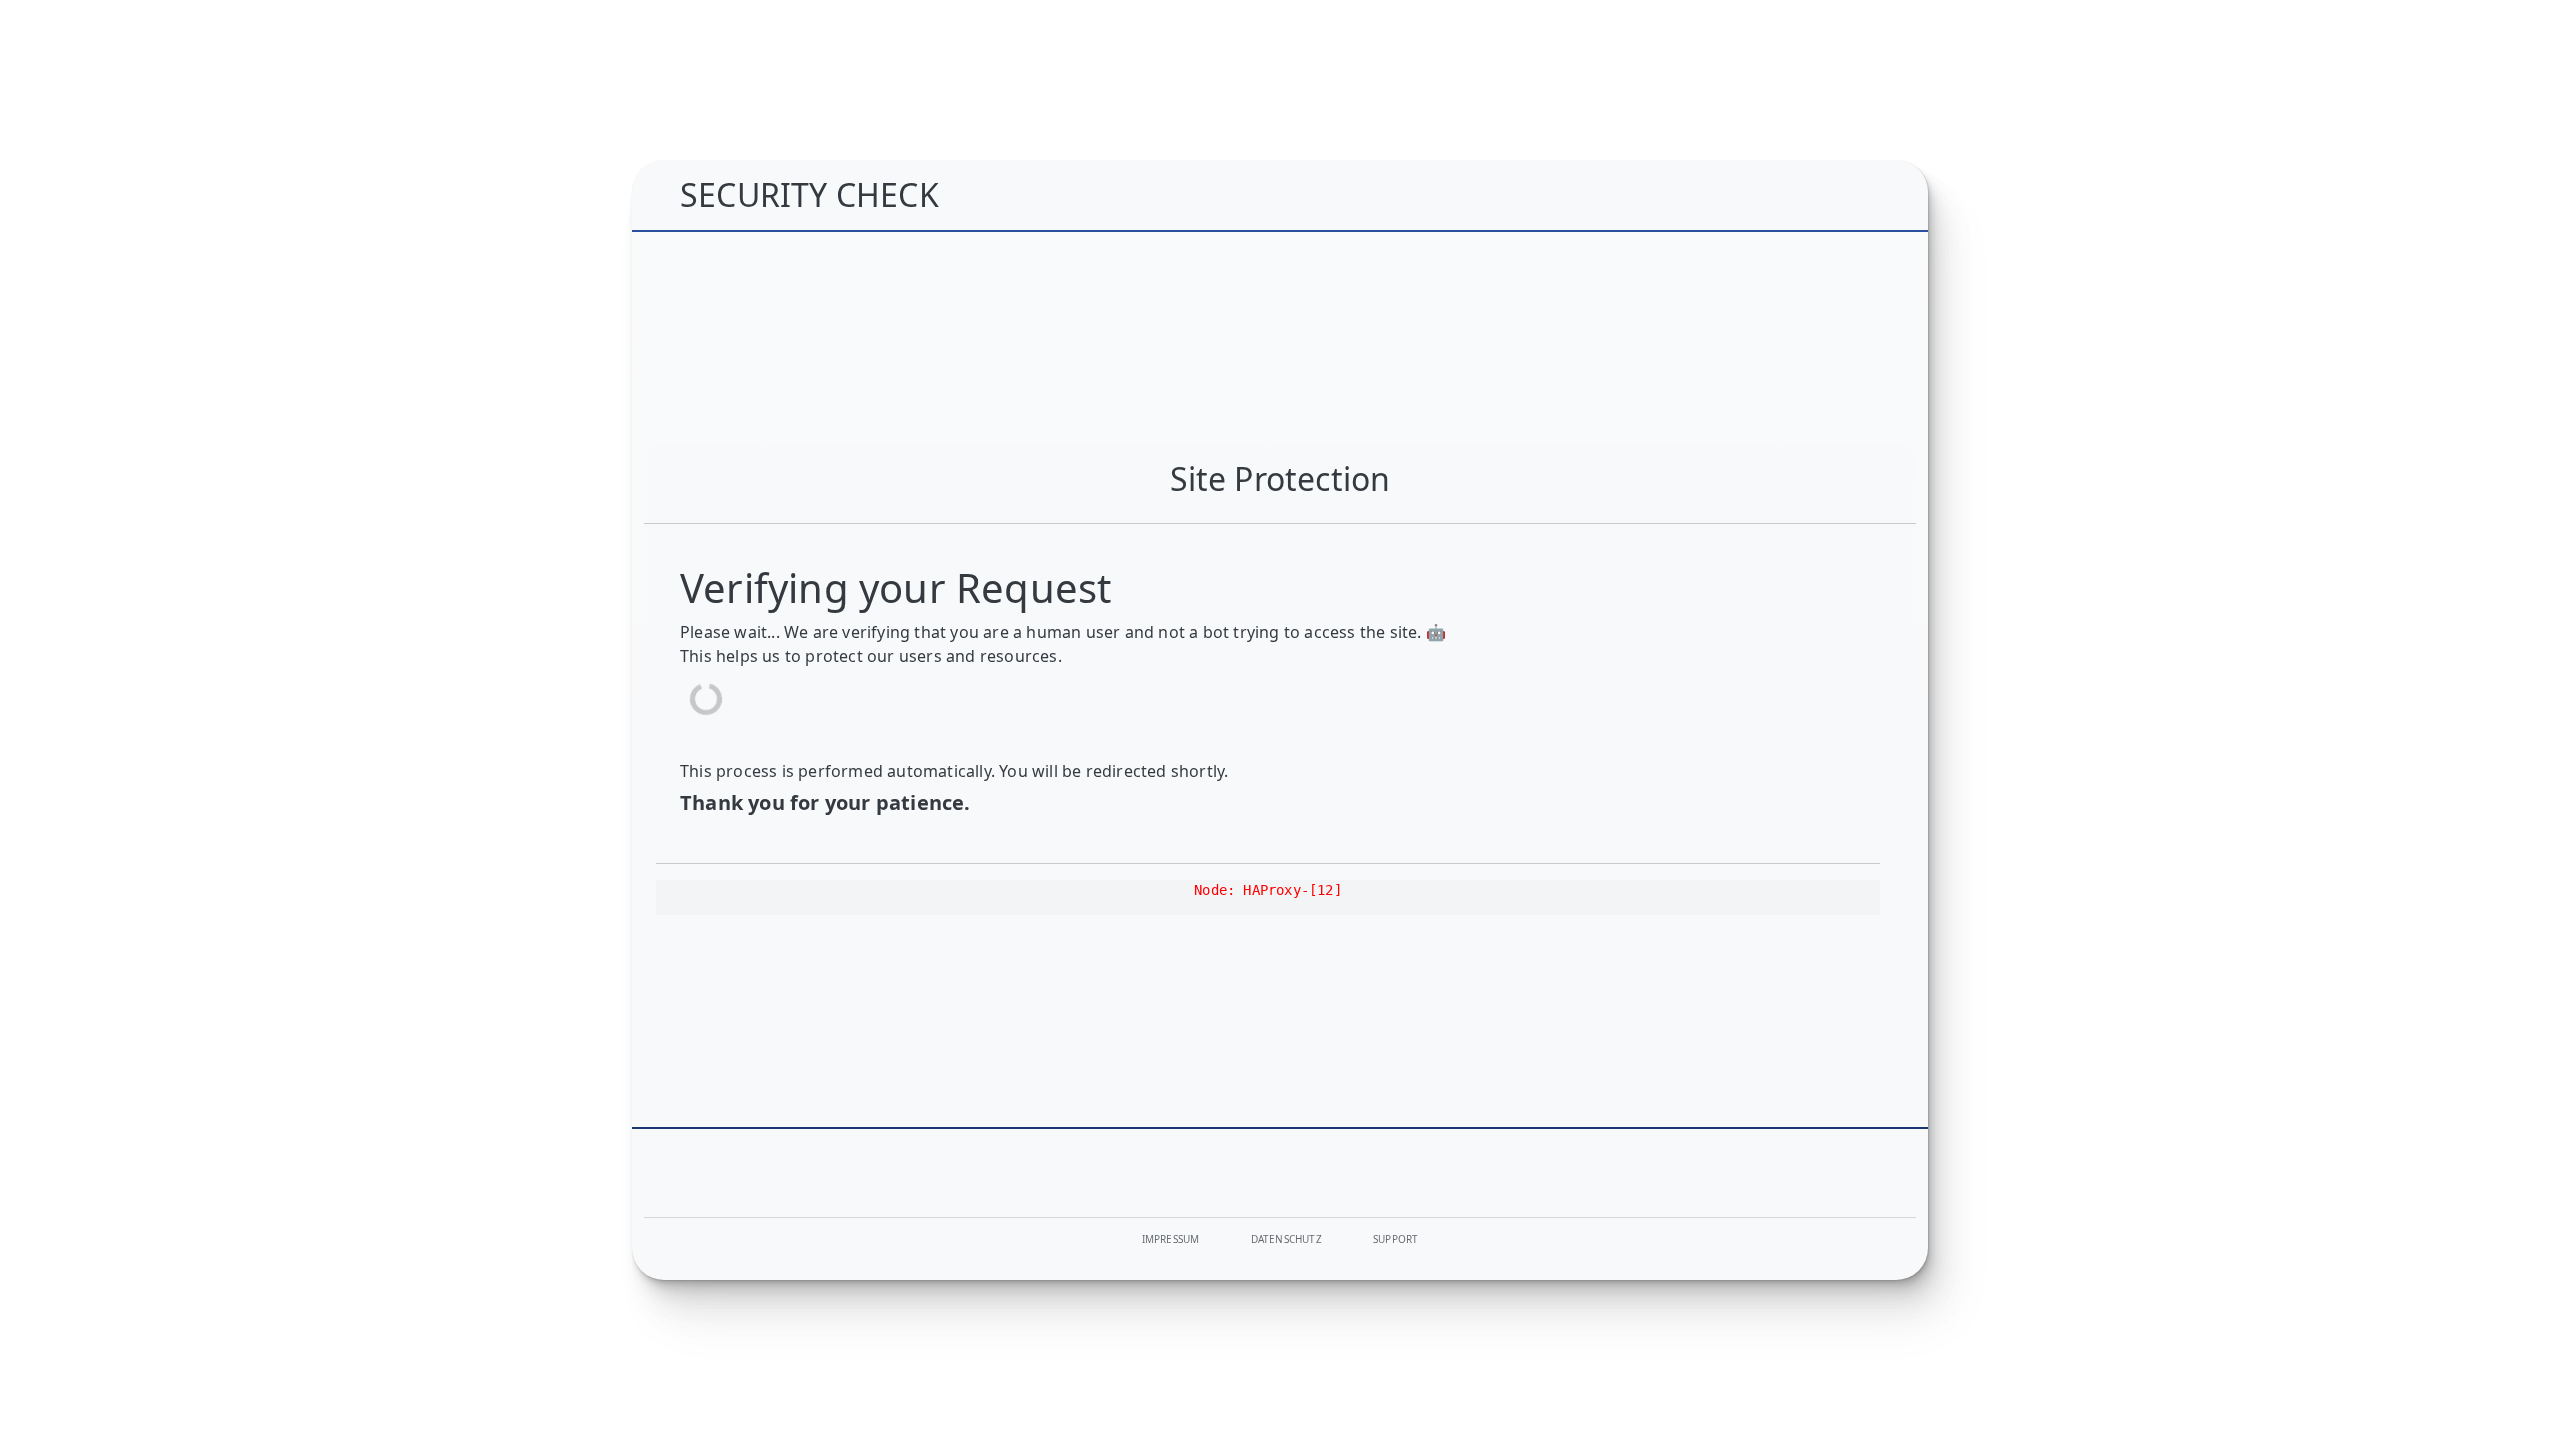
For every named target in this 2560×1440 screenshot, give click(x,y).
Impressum (1171, 1239)
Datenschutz (1286, 1239)
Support (1395, 1239)
